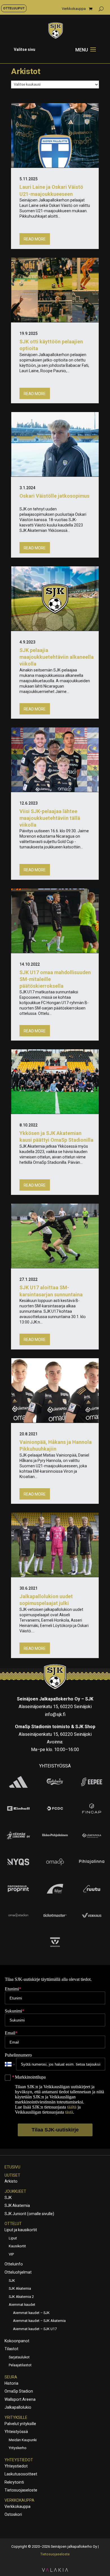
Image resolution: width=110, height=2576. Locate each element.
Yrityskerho (18, 2448)
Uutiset (12, 2175)
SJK (8, 2198)
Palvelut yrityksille (20, 2424)
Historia (11, 2383)
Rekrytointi (14, 2482)
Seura (11, 2377)
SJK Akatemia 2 (21, 2297)
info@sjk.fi (55, 1714)
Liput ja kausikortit (21, 2230)
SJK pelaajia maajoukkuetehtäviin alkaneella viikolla (57, 657)
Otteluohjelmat (18, 2272)
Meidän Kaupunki (23, 2440)
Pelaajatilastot (20, 2365)
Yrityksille (16, 2417)
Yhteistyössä (16, 2432)
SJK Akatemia (17, 2205)
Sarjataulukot (19, 2357)
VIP (11, 2254)
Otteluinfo (14, 2264)
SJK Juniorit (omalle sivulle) (29, 2214)
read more (35, 239)
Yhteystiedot (19, 2460)
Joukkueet (15, 2191)
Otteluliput (14, 8)
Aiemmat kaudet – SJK (31, 2313)
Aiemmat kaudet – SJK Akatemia (39, 2321)
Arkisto (11, 2181)
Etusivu (12, 2167)
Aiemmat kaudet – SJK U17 (35, 2329)
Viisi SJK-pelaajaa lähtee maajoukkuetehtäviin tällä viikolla (50, 818)
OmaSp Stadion (19, 2391)
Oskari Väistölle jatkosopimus (54, 496)
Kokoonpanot (17, 2341)
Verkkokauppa (74, 9)
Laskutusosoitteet (21, 2474)
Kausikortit (17, 2246)
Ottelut (13, 2224)
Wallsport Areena (20, 2399)
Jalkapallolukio (18, 2407)
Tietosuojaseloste (21, 2490)
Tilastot (11, 2349)
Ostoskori (13, 2514)
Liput (13, 2238)
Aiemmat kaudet (22, 2305)
